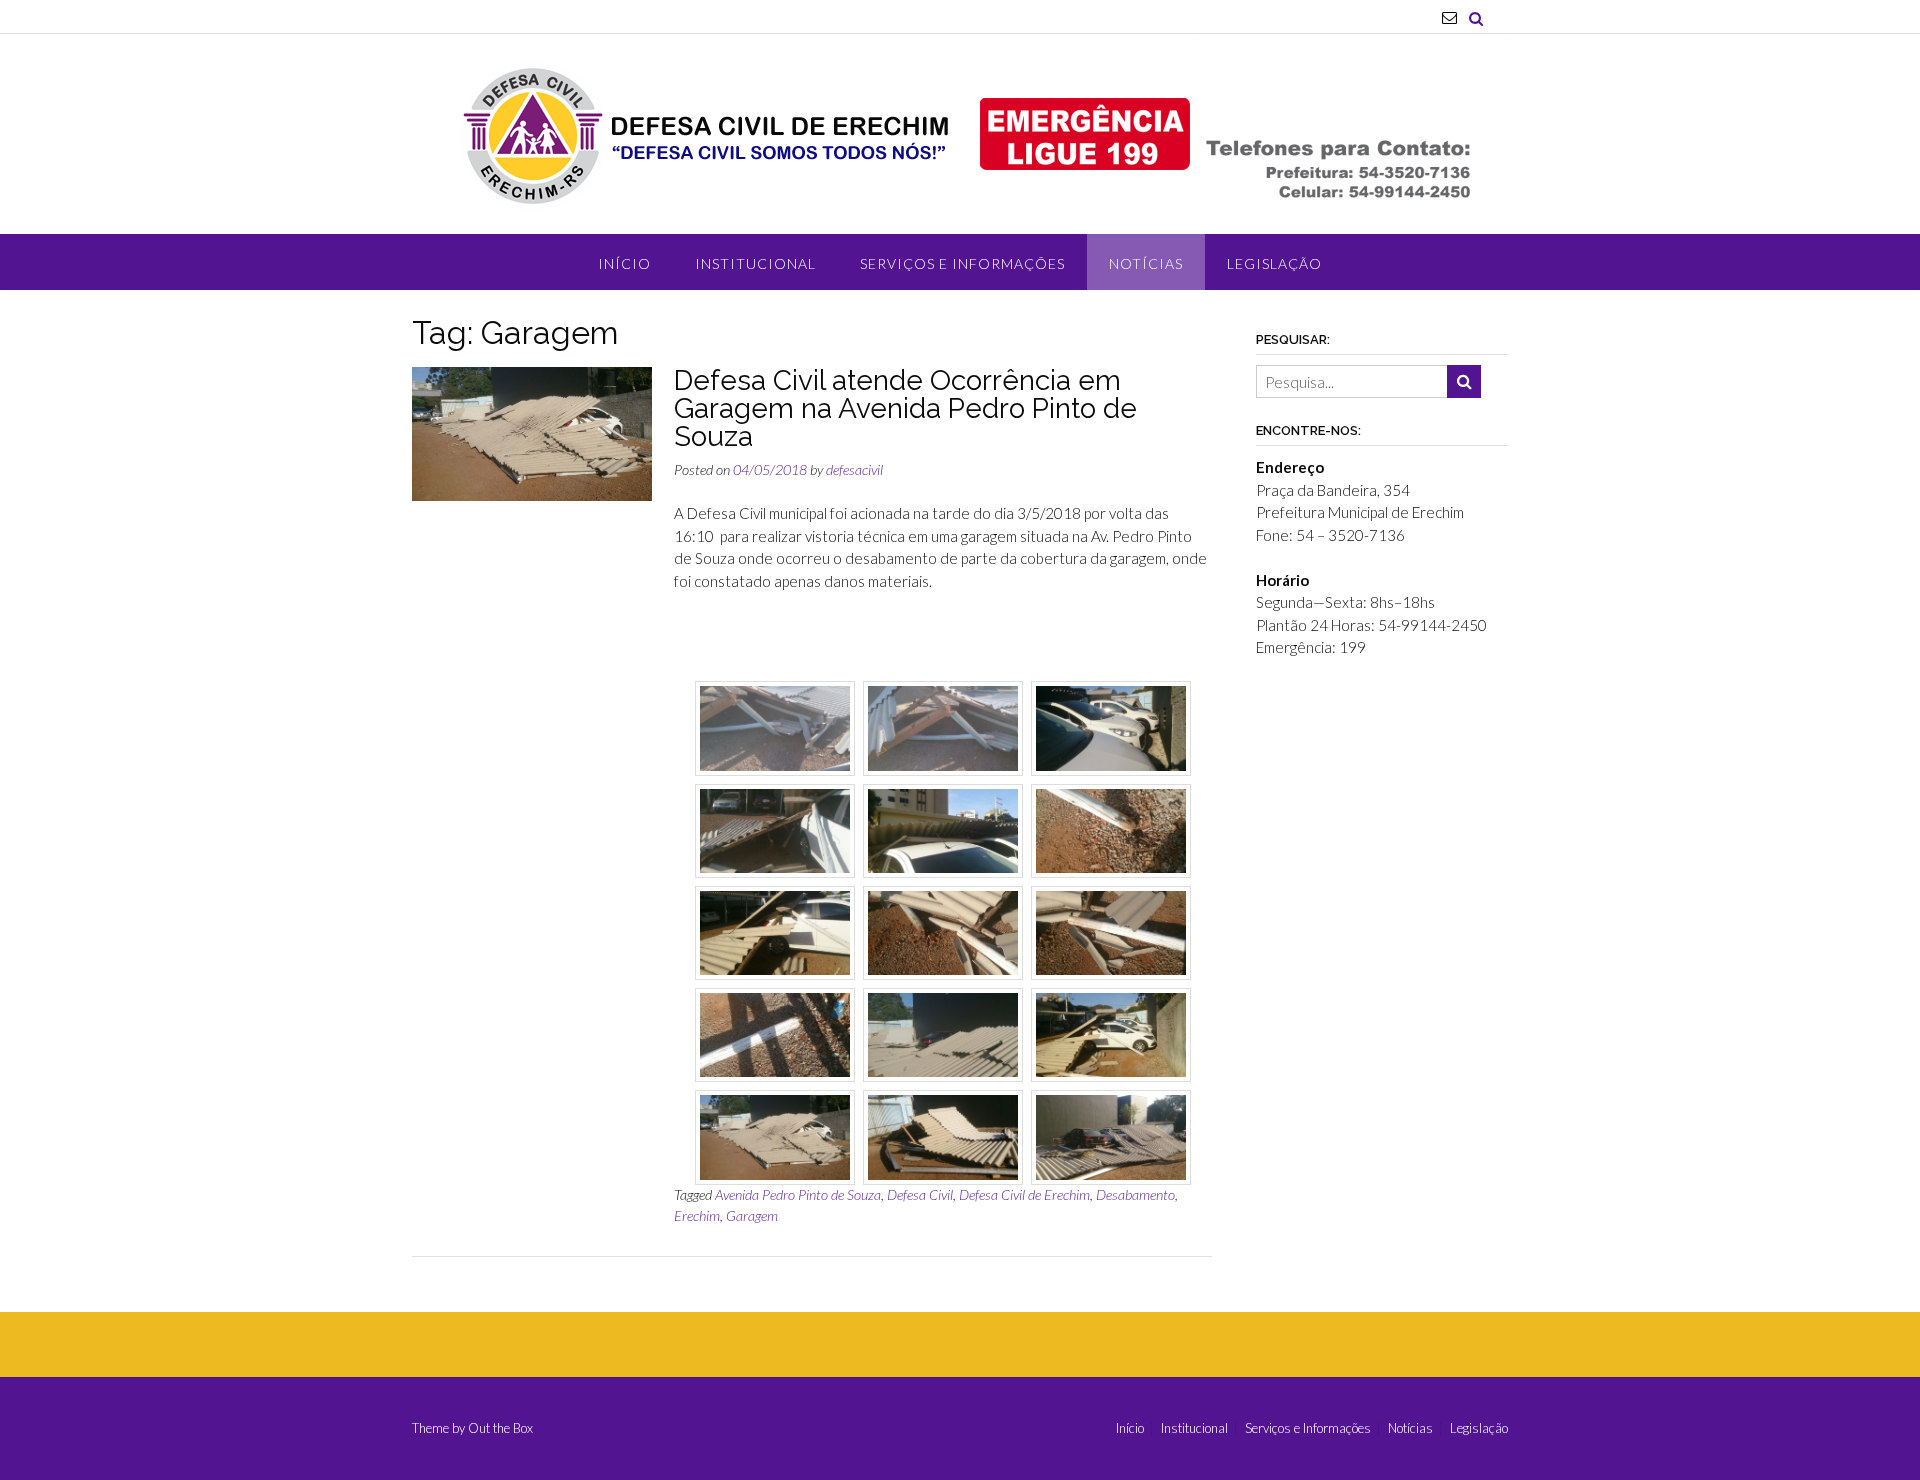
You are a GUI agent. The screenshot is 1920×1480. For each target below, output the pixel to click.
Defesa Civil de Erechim (1024, 1194)
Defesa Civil (920, 1194)
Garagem (752, 1215)
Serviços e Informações (962, 263)
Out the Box (500, 1428)
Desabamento (1135, 1194)
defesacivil (854, 469)
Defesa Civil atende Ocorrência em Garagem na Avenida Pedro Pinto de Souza (905, 408)
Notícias (1146, 263)
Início (624, 263)
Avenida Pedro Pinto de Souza (798, 1194)
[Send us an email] (1449, 17)
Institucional (755, 263)
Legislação (1274, 263)
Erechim (697, 1215)
